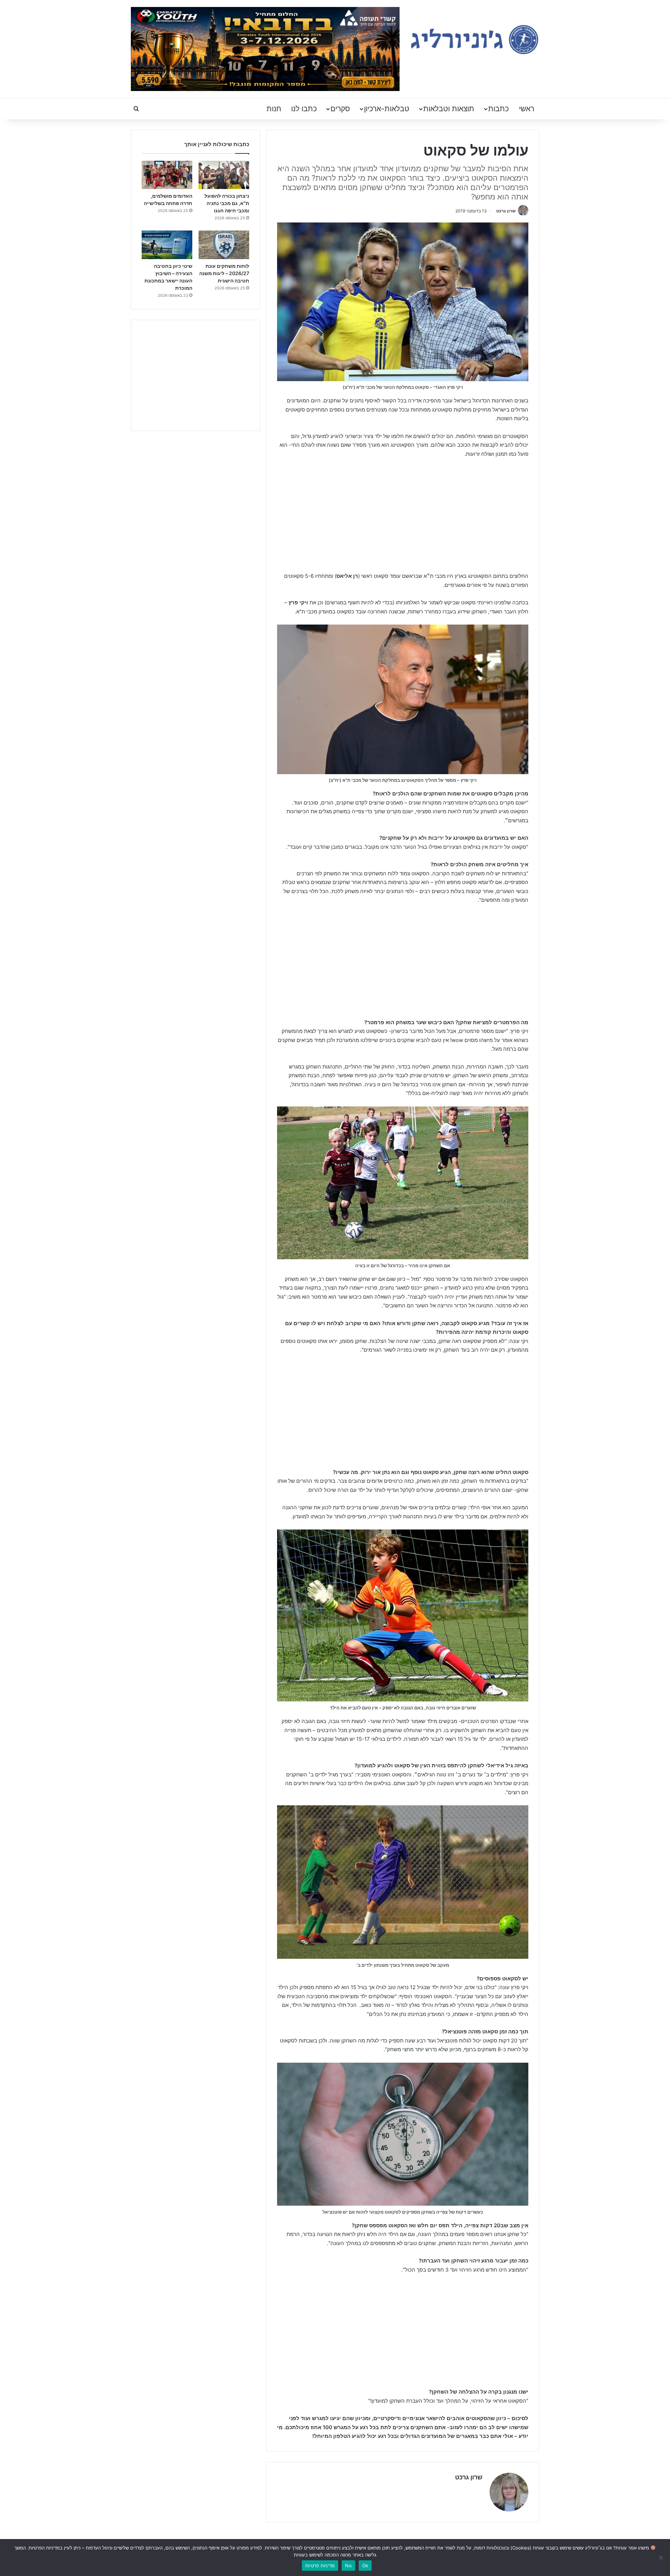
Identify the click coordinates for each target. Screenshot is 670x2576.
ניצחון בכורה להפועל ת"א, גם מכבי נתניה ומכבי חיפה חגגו (227, 203)
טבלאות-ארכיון (387, 109)
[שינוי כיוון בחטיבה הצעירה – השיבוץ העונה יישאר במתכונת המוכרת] (167, 245)
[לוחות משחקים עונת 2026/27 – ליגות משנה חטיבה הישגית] (224, 245)
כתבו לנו (304, 109)
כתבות (498, 109)
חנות (274, 109)
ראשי (527, 109)
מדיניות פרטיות (320, 2566)
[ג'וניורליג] (475, 40)
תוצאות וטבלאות (449, 109)
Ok (365, 2566)
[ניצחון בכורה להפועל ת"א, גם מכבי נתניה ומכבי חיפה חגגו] (224, 175)
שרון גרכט (506, 211)
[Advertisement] (403, 516)
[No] (661, 2558)
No (348, 2566)
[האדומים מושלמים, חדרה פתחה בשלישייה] (167, 175)
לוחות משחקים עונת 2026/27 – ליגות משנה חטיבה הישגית (224, 273)
